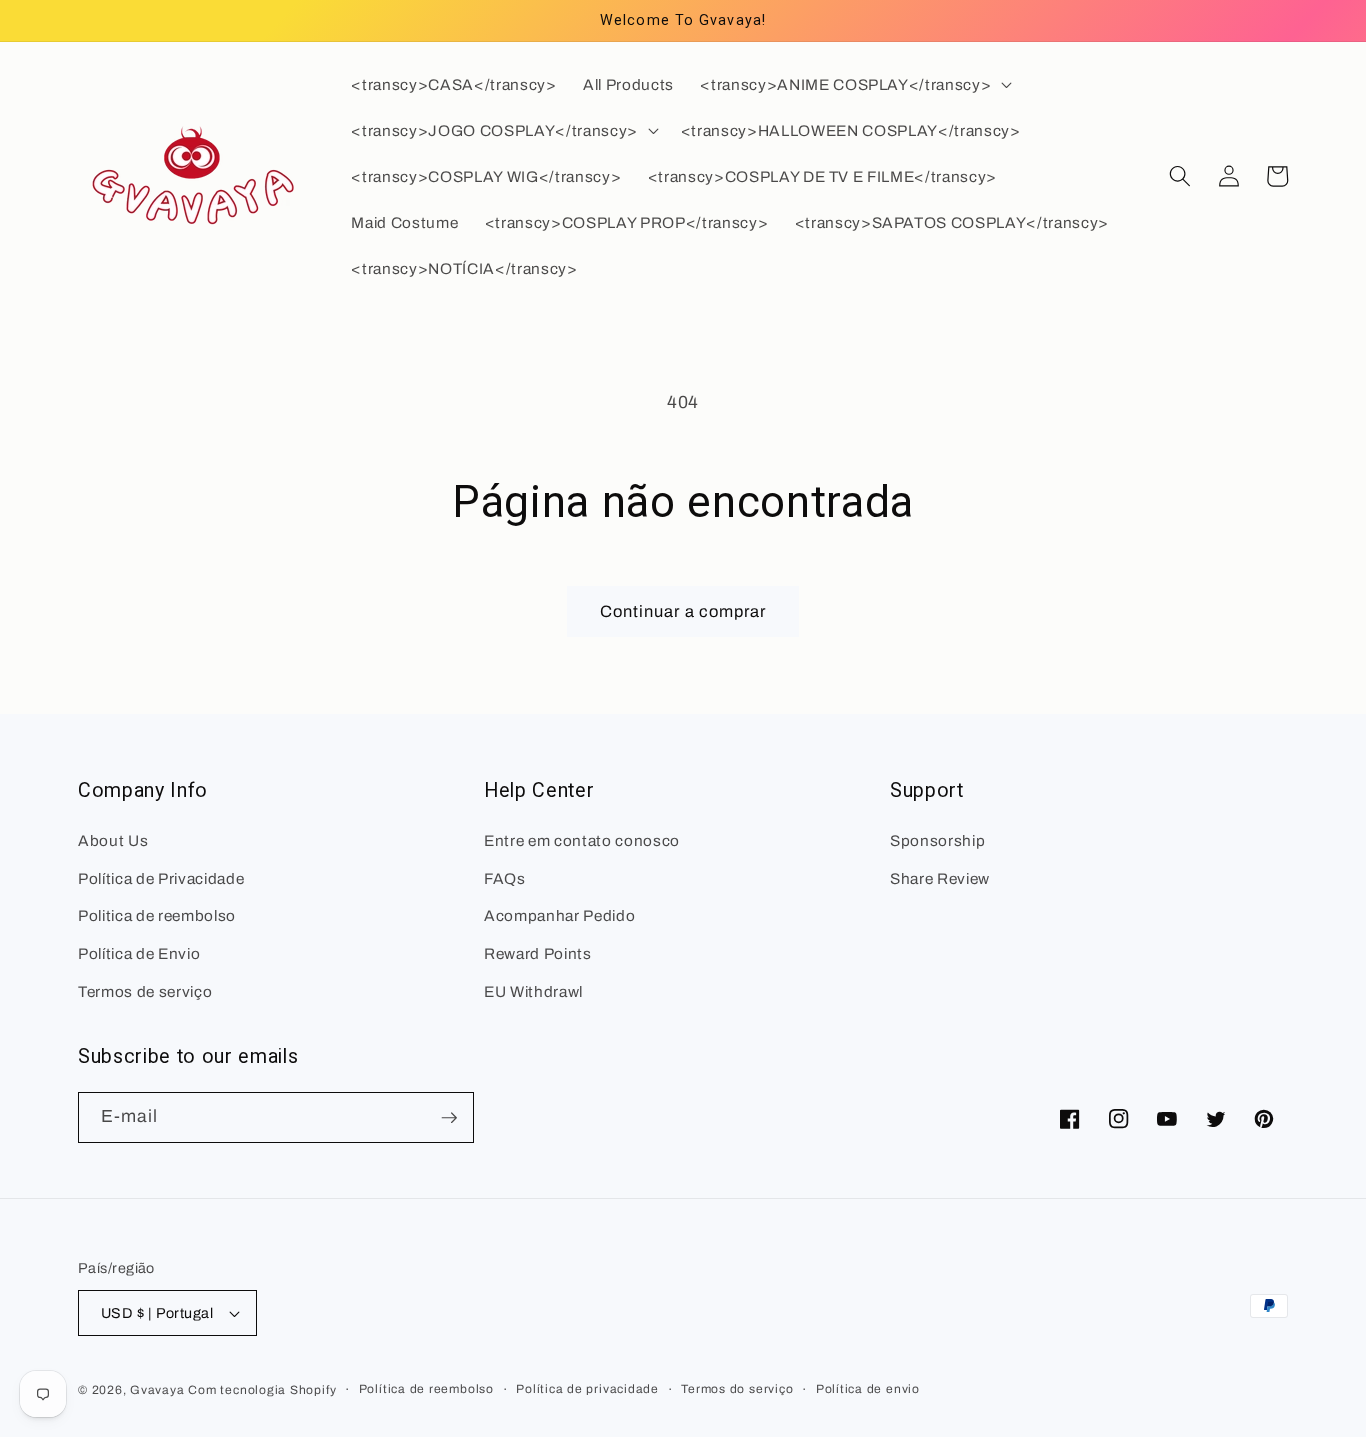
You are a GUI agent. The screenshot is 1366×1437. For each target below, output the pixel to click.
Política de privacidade (587, 1389)
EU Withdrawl (533, 991)
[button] (854, 85)
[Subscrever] (449, 1118)
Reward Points (538, 953)
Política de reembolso (426, 1389)
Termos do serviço (737, 1389)
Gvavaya (157, 1390)
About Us (113, 840)
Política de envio (868, 1389)
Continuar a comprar (683, 611)
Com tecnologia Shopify (262, 1390)
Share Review (940, 878)
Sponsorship (937, 840)
